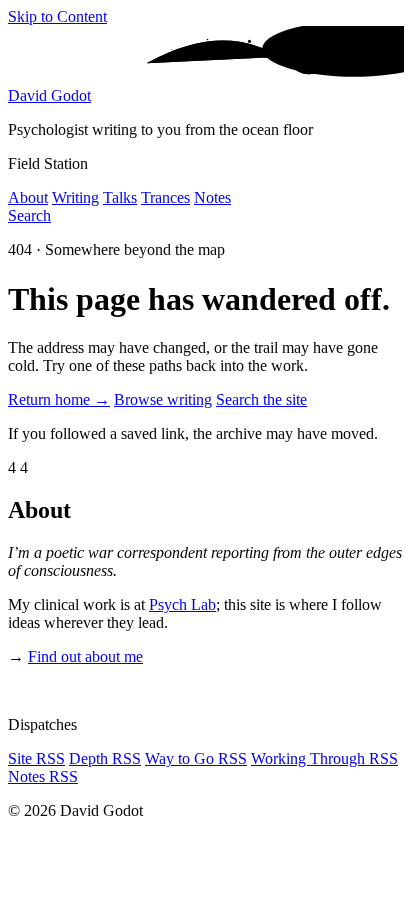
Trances (165, 197)
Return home (59, 399)
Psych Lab (182, 604)
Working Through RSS (324, 758)
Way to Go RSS (196, 758)
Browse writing (163, 399)
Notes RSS (43, 776)
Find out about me (85, 656)
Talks (120, 197)
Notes (212, 197)
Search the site (261, 399)
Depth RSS (105, 758)
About (28, 197)
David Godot (49, 95)
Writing (75, 197)
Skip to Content (57, 16)
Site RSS (36, 758)
